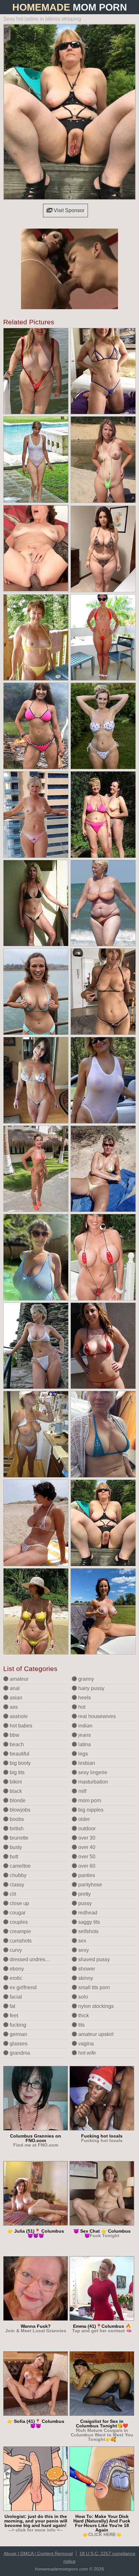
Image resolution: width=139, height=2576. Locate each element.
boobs (16, 1819)
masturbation (92, 1782)
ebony (16, 1969)
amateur (18, 1679)
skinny (85, 1978)
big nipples (90, 1810)
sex (82, 1941)
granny (86, 1679)
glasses (18, 2044)
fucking (17, 2025)
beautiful (19, 1754)
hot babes (20, 1726)
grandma (19, 2053)
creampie (20, 1931)
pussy (84, 1903)
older (83, 1819)
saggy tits (88, 1922)
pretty (84, 1894)
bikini (15, 1782)
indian (85, 1726)
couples (18, 1922)
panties (86, 1875)
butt (13, 1857)
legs (82, 1754)
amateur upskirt (95, 2034)
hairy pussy (91, 1688)
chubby (17, 1875)
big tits (16, 1772)
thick (83, 2016)
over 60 (86, 1866)
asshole (18, 1716)
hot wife (86, 2053)
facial (15, 1997)
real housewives (96, 1716)
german (18, 2034)
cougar (17, 1913)
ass (13, 1707)
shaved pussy (93, 1959)
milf (82, 1791)
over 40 (86, 1847)
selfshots (88, 1931)
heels (84, 1698)
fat (12, 2006)
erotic (15, 1978)
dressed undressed (31, 1959)
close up (19, 1903)
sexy (83, 1950)
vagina (85, 2044)
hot (81, 1707)
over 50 (86, 1857)
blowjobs (19, 1810)
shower (86, 1969)
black (15, 1791)
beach (16, 1744)
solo (82, 1997)
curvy (15, 1950)
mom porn (89, 1800)
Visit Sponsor (68, 210)
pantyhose (90, 1885)
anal (14, 1688)
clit (12, 1894)
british (16, 1829)
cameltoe (20, 1866)
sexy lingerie (92, 1772)
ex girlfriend (22, 1987)
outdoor (86, 1829)
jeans (84, 1735)
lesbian (86, 1763)
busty (15, 1847)
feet (13, 2016)
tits (81, 2025)
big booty (20, 1763)
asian (15, 1698)
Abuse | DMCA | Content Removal (38, 2553)
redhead (87, 1913)
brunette (18, 1838)
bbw (14, 1735)
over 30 (86, 1838)
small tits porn (93, 1987)
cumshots (20, 1941)
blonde (17, 1800)
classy (16, 1885)
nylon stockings (95, 2006)
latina (84, 1744)
